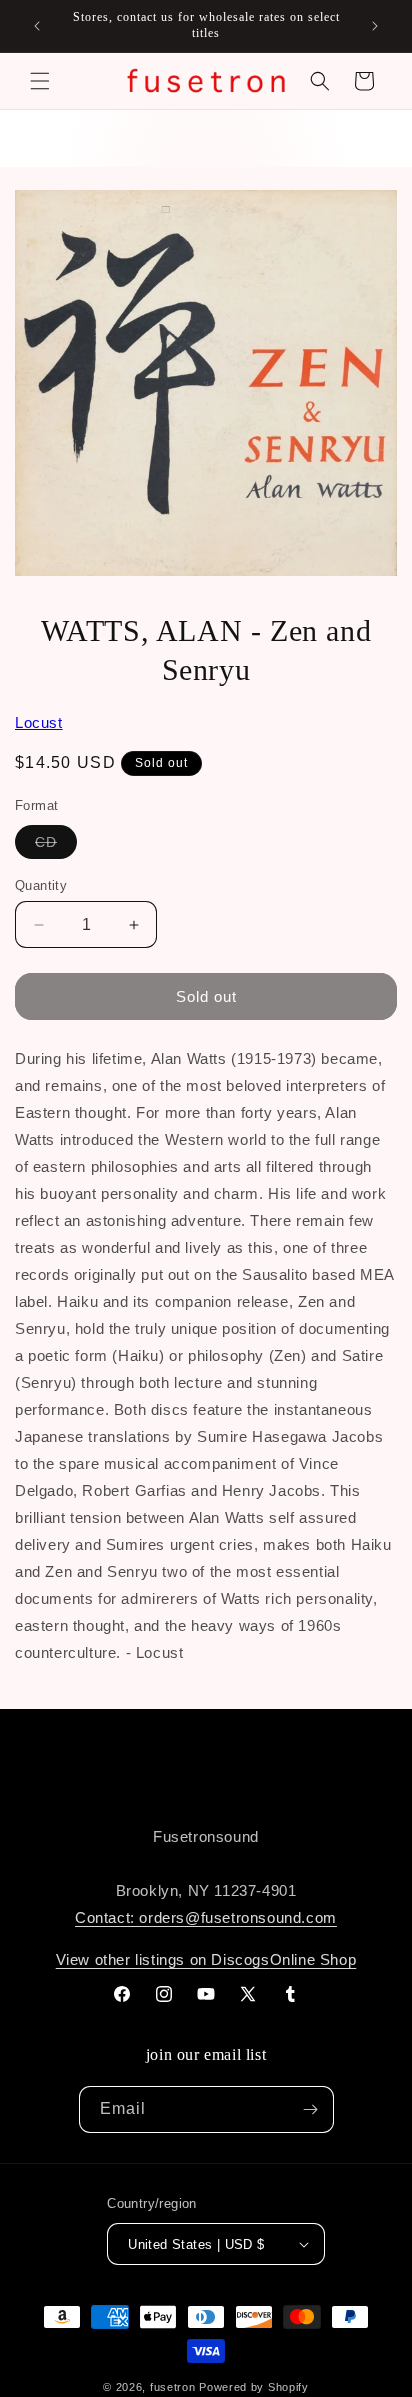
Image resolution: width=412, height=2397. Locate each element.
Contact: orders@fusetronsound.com (206, 1917)
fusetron (173, 2387)
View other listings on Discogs (163, 1959)
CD (56, 846)
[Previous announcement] (37, 26)
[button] (40, 81)
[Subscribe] (311, 2109)
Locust (39, 722)
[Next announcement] (375, 26)
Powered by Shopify (254, 2387)
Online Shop (313, 1959)
